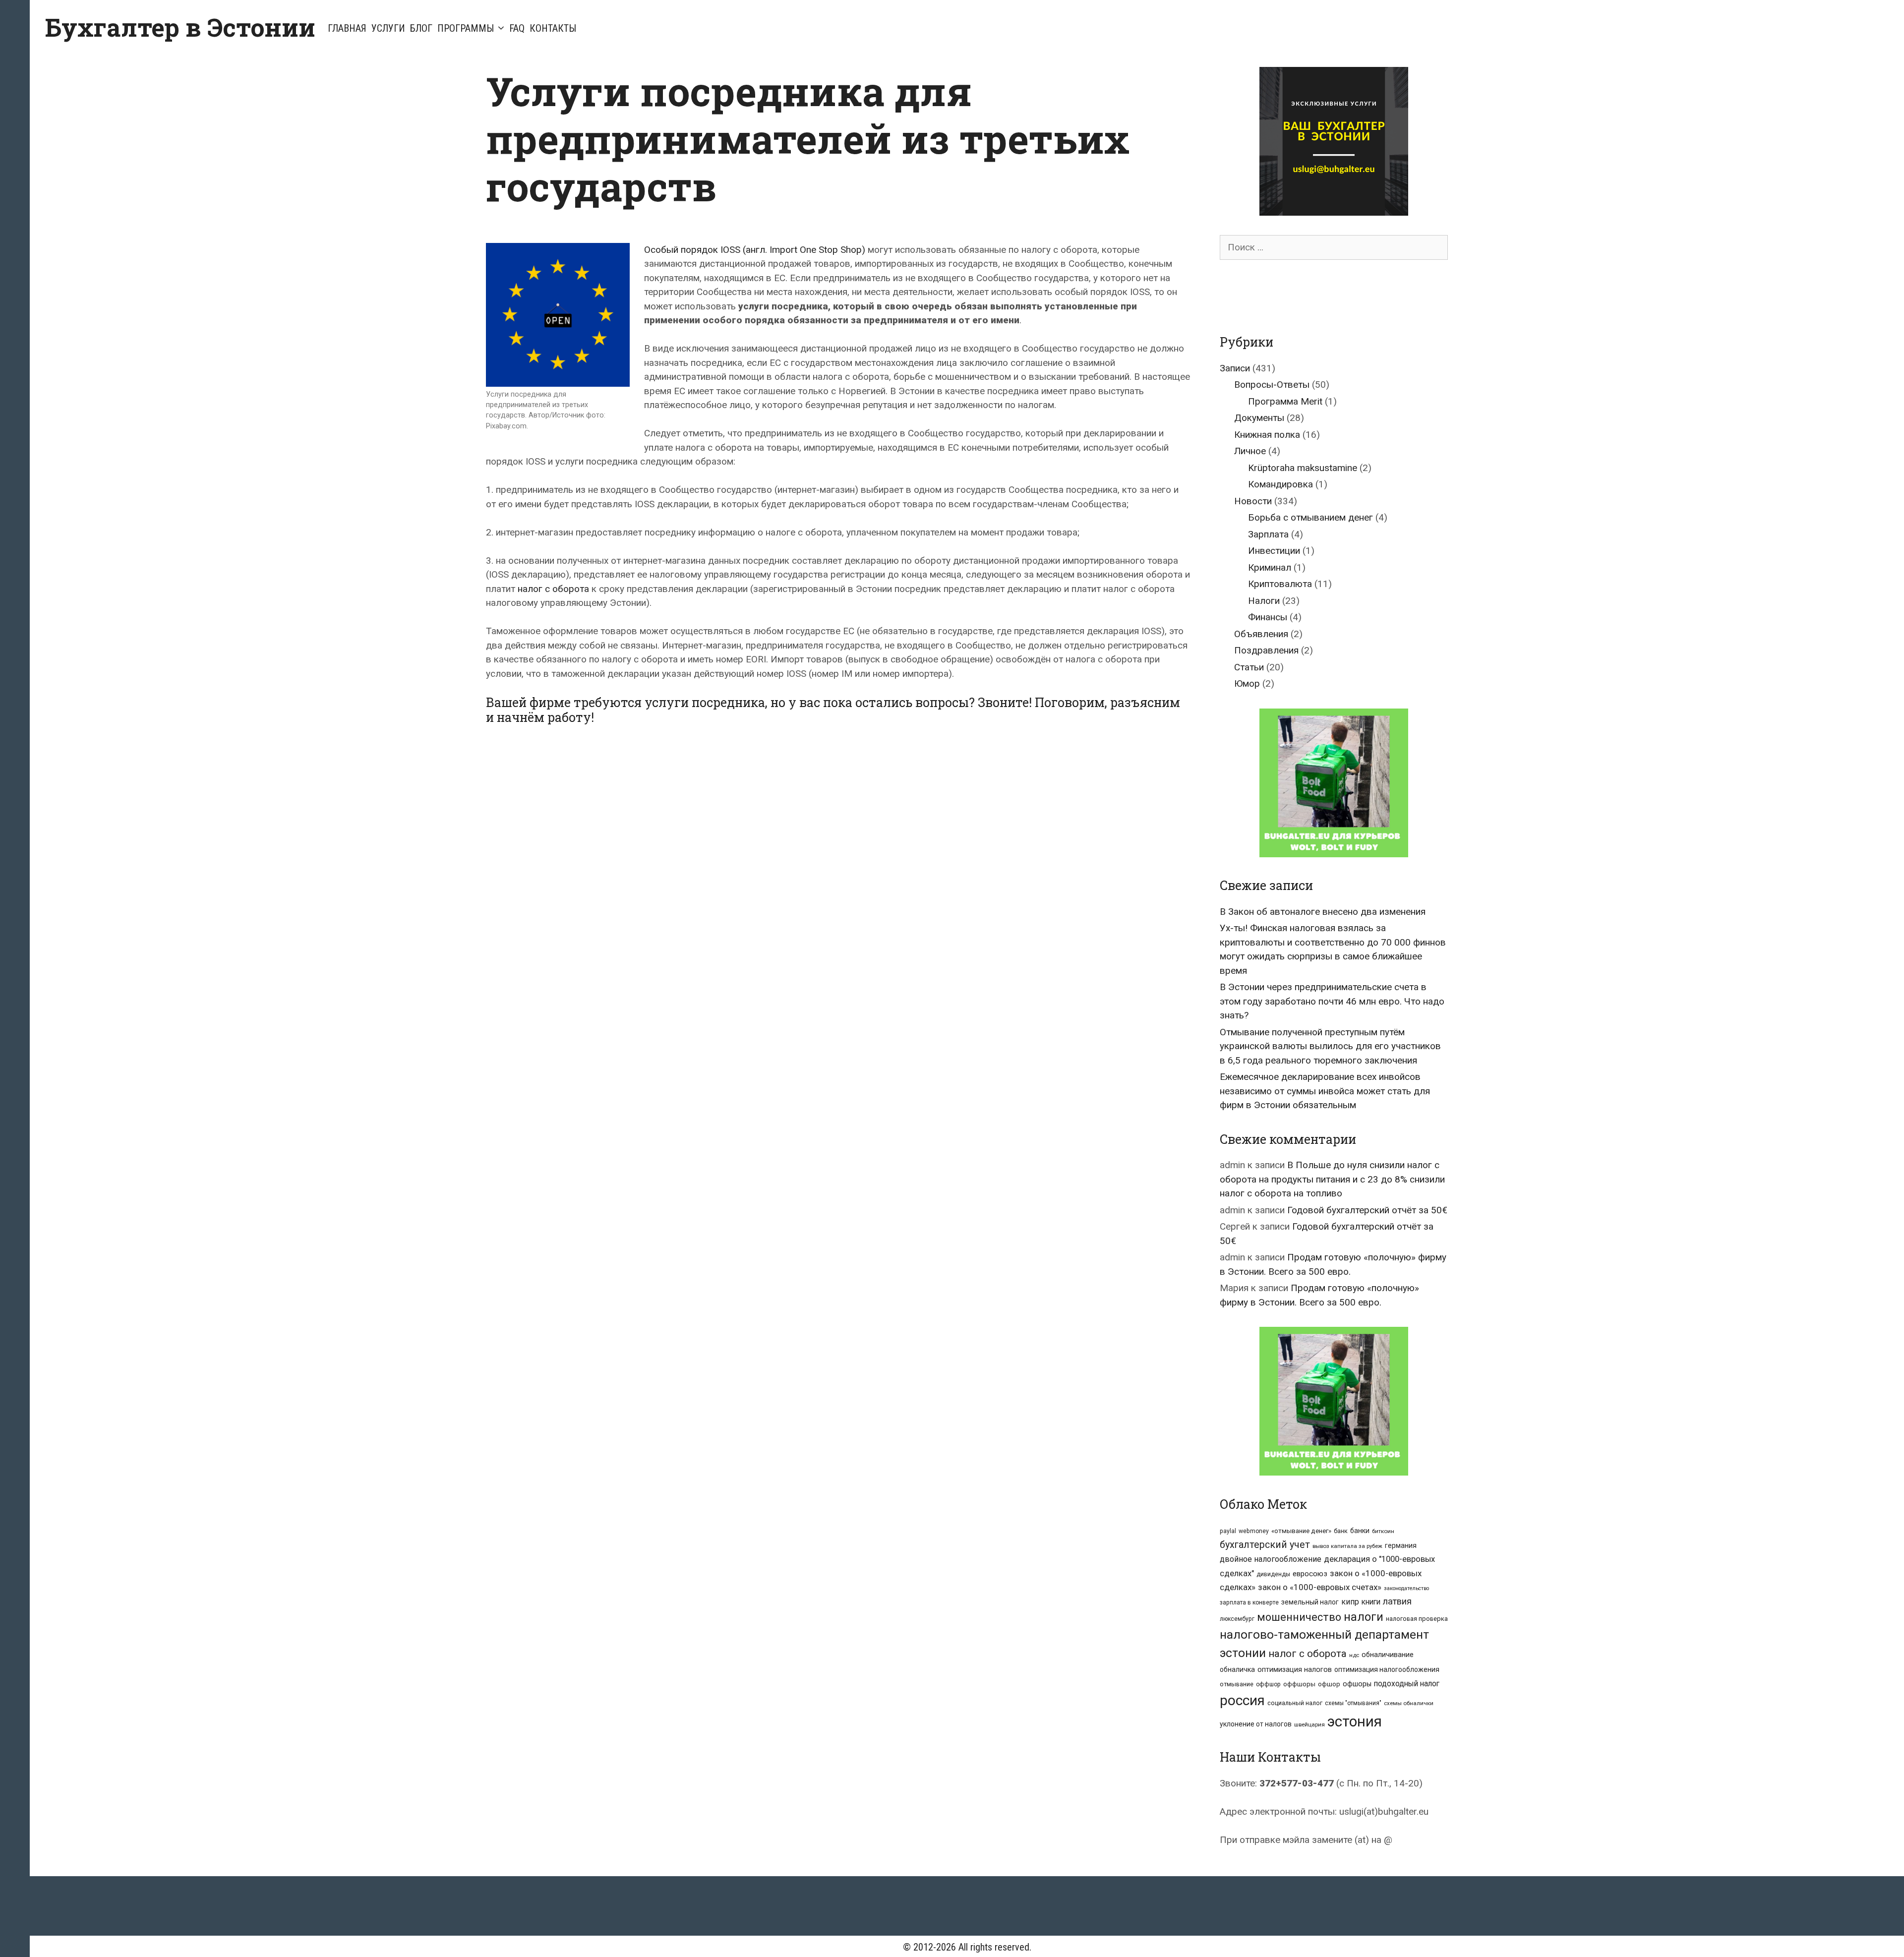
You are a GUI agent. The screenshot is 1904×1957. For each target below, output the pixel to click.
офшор (1329, 1684)
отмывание (1237, 1684)
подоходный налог (1407, 1684)
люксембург (1237, 1619)
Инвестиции (1274, 551)
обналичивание (1388, 1655)
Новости (1253, 501)
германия (1401, 1545)
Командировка (1280, 484)
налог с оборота (553, 589)
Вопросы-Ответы (1272, 385)
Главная (347, 28)
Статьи (1249, 667)
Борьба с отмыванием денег (1310, 517)
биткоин (1383, 1531)
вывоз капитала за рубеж (1347, 1546)
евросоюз (1310, 1574)
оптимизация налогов (1295, 1670)
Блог (421, 28)
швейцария (1309, 1724)
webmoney (1254, 1531)
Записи (1235, 368)
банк (1341, 1531)
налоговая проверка (1417, 1619)
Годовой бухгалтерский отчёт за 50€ (1367, 1210)
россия (1242, 1700)
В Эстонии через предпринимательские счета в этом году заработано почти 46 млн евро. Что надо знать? (1332, 1001)
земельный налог (1310, 1602)
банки (1360, 1531)
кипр (1350, 1602)
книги (1371, 1602)
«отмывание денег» (1301, 1531)
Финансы (1268, 617)
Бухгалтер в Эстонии (180, 27)
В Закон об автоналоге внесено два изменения (1323, 912)
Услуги (388, 28)
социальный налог (1295, 1703)
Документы (1259, 418)
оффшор (1268, 1684)
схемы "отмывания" (1353, 1703)
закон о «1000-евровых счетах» (1320, 1587)
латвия (1397, 1601)
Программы (466, 28)
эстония (1355, 1721)
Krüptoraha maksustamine (1303, 468)
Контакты (553, 28)
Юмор (1247, 683)
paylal (1228, 1531)
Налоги (1264, 601)
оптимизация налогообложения (1387, 1669)
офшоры (1357, 1684)
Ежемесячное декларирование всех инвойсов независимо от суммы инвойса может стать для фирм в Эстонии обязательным (1325, 1091)
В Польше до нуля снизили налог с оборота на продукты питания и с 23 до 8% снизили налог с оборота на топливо (1332, 1179)
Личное (1250, 451)
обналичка (1237, 1669)
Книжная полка (1267, 435)
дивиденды (1273, 1574)
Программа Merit (1285, 401)
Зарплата (1268, 534)
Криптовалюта (1280, 584)
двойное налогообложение (1271, 1559)
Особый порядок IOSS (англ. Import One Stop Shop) (755, 250)
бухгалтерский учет (1265, 1545)
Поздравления (1266, 650)
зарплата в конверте (1249, 1602)
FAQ (517, 28)
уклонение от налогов (1256, 1724)
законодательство (1406, 1588)
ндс (1354, 1655)
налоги (1364, 1617)
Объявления (1261, 634)
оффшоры (1299, 1684)
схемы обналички (1409, 1703)
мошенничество (1299, 1617)
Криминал (1270, 567)
